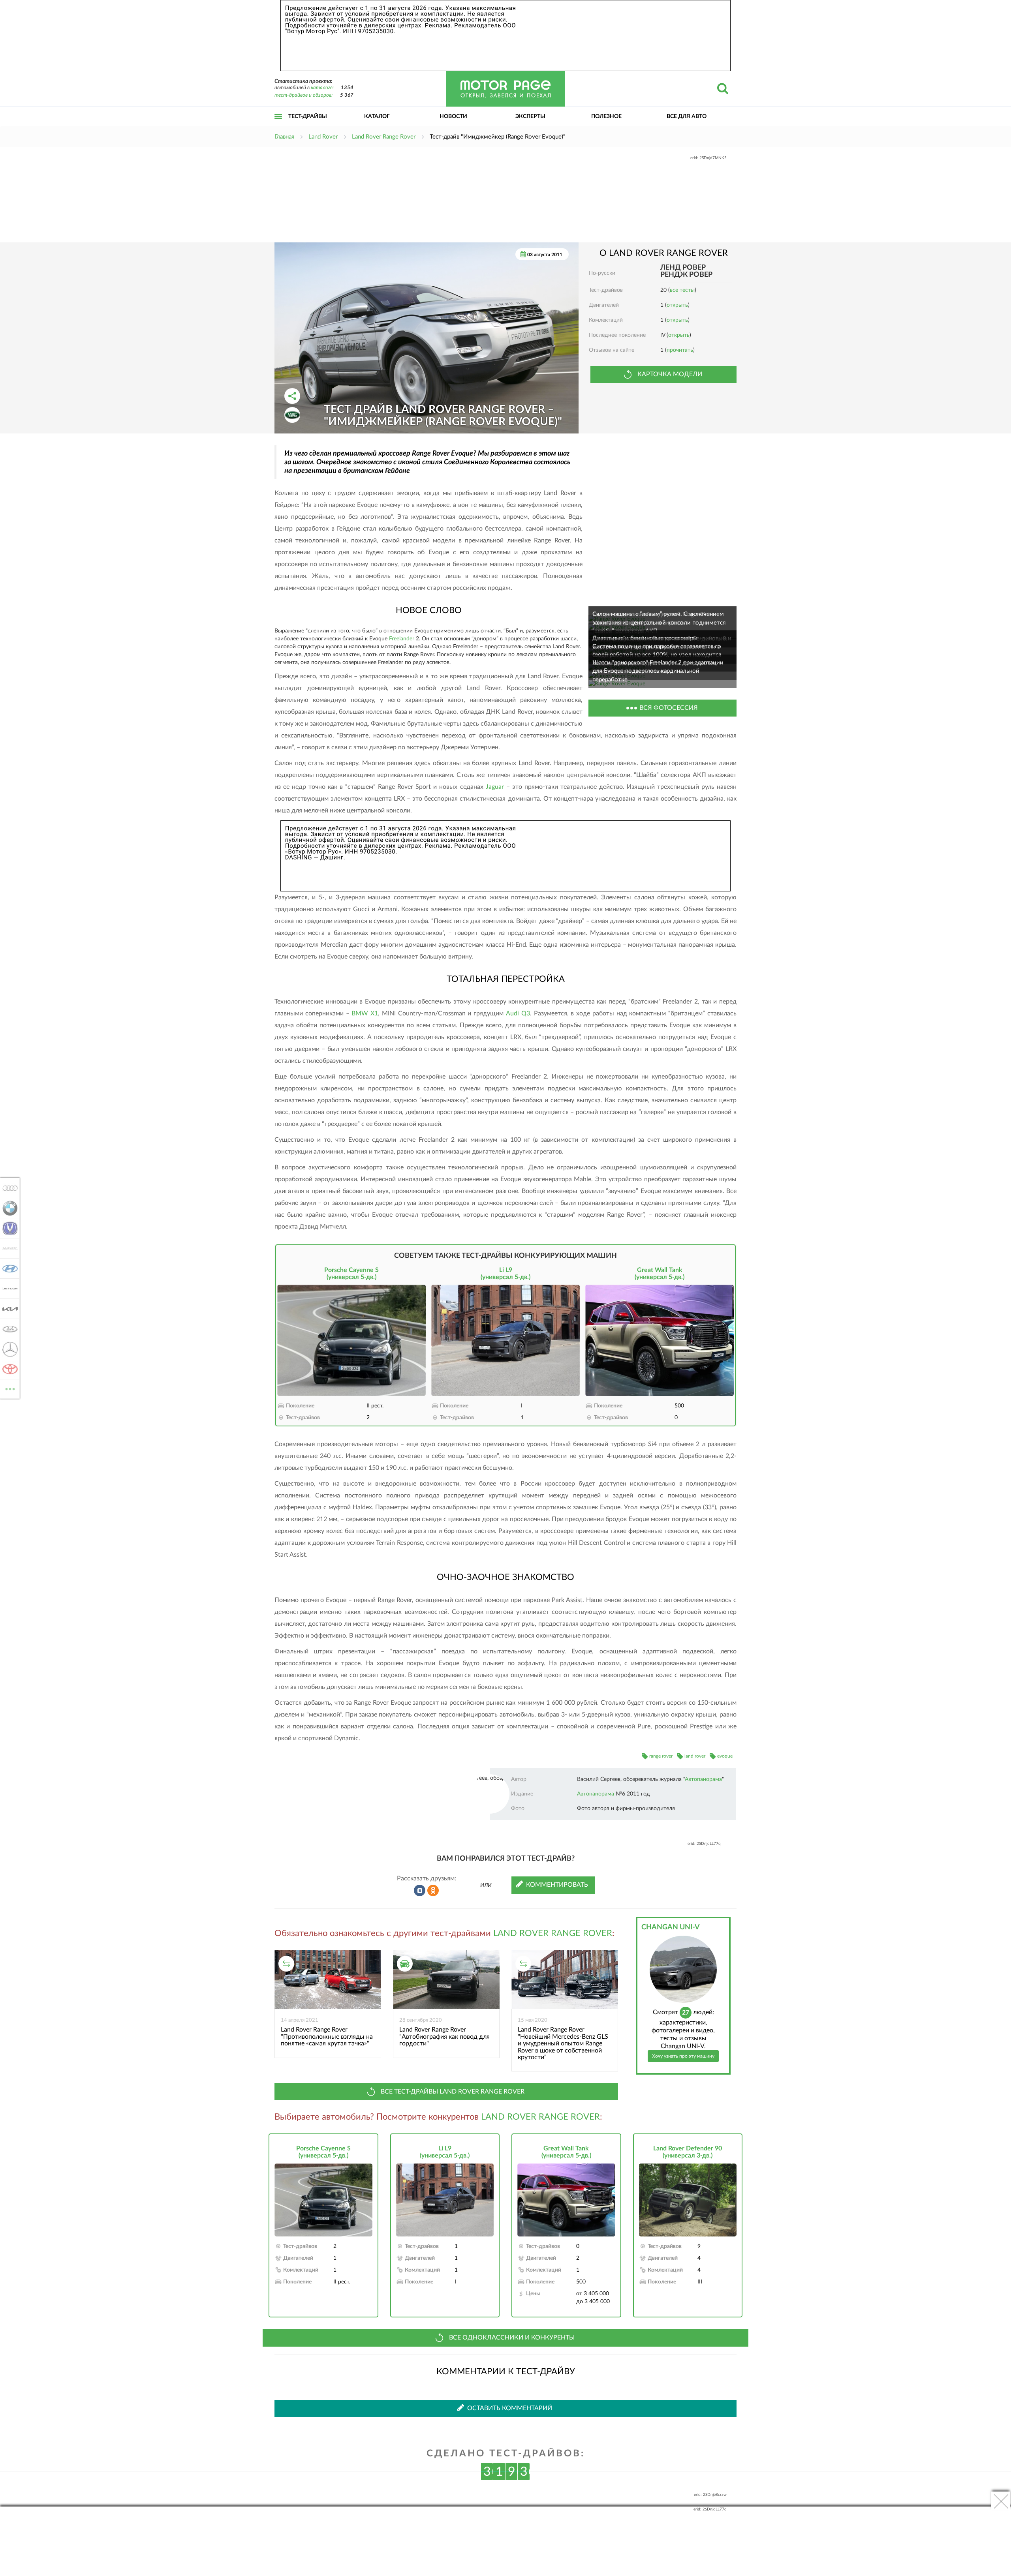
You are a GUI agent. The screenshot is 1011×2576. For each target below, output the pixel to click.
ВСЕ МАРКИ (10, 1386)
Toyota (8, 1369)
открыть (677, 305)
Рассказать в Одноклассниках (433, 1891)
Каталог (377, 116)
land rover (695, 1756)
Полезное (606, 116)
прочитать (680, 350)
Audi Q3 (518, 1013)
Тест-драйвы (308, 116)
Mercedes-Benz (8, 1349)
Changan (8, 1228)
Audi (8, 1188)
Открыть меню (278, 125)
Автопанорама (703, 1779)
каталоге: (322, 88)
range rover (661, 1756)
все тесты (682, 290)
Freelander (402, 639)
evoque (725, 1756)
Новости (453, 116)
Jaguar (495, 787)
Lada (8, 1329)
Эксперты (530, 116)
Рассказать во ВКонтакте (420, 1891)
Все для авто (687, 116)
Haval (8, 1248)
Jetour (8, 1289)
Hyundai (8, 1268)
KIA (8, 1309)
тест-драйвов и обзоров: (303, 95)
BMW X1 (365, 1013)
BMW (8, 1208)
